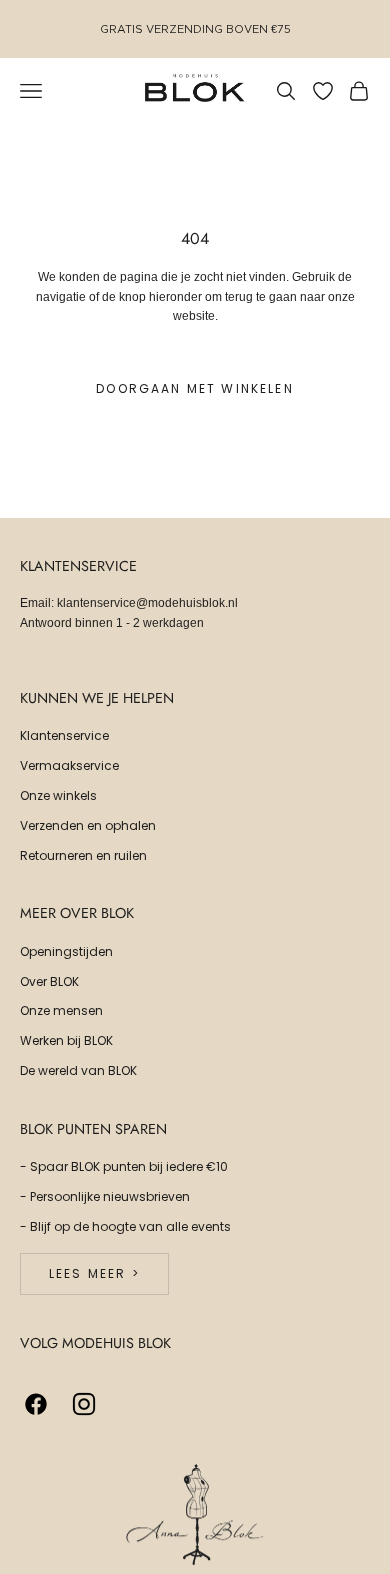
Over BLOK (49, 981)
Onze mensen (61, 1010)
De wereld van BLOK (78, 1070)
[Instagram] (84, 1404)
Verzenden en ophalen (88, 825)
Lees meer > (94, 1273)
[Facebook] (36, 1404)
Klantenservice (64, 735)
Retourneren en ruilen (83, 855)
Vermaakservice (69, 765)
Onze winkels (58, 795)
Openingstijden (66, 951)
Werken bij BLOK (66, 1040)
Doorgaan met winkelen (194, 388)
